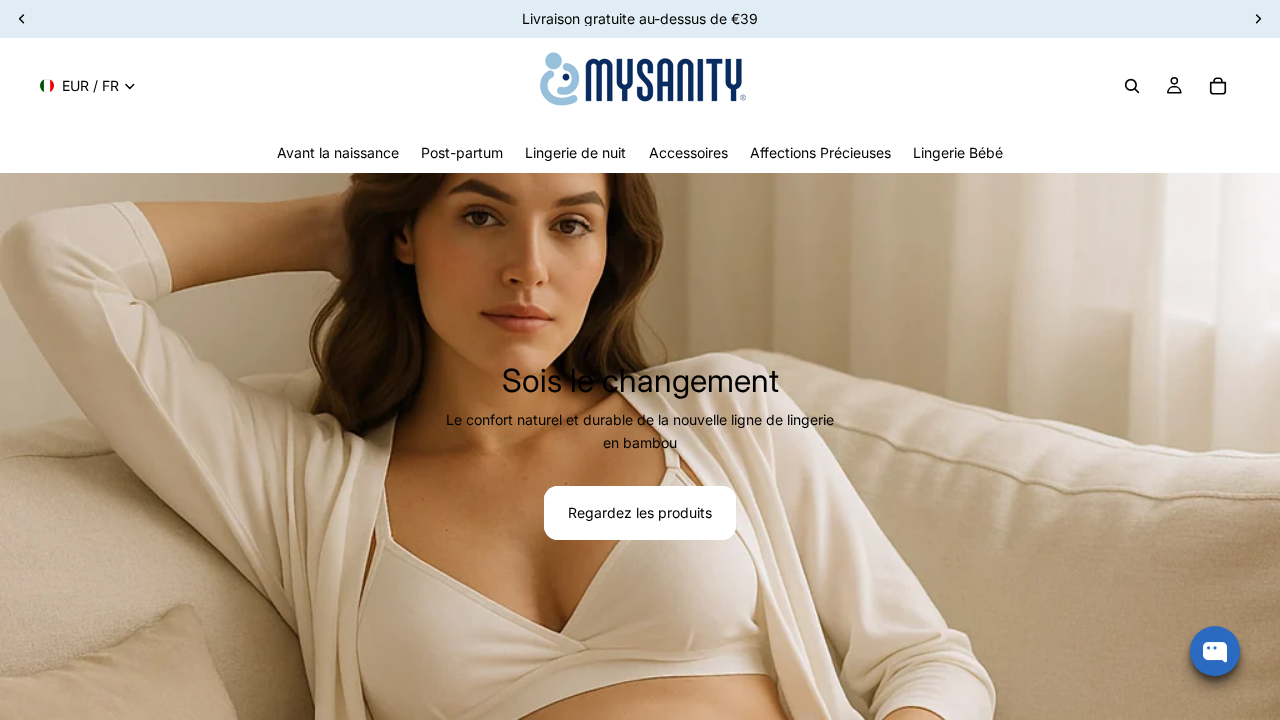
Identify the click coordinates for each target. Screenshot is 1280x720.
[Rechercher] (1132, 86)
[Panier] (1218, 86)
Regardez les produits (640, 512)
